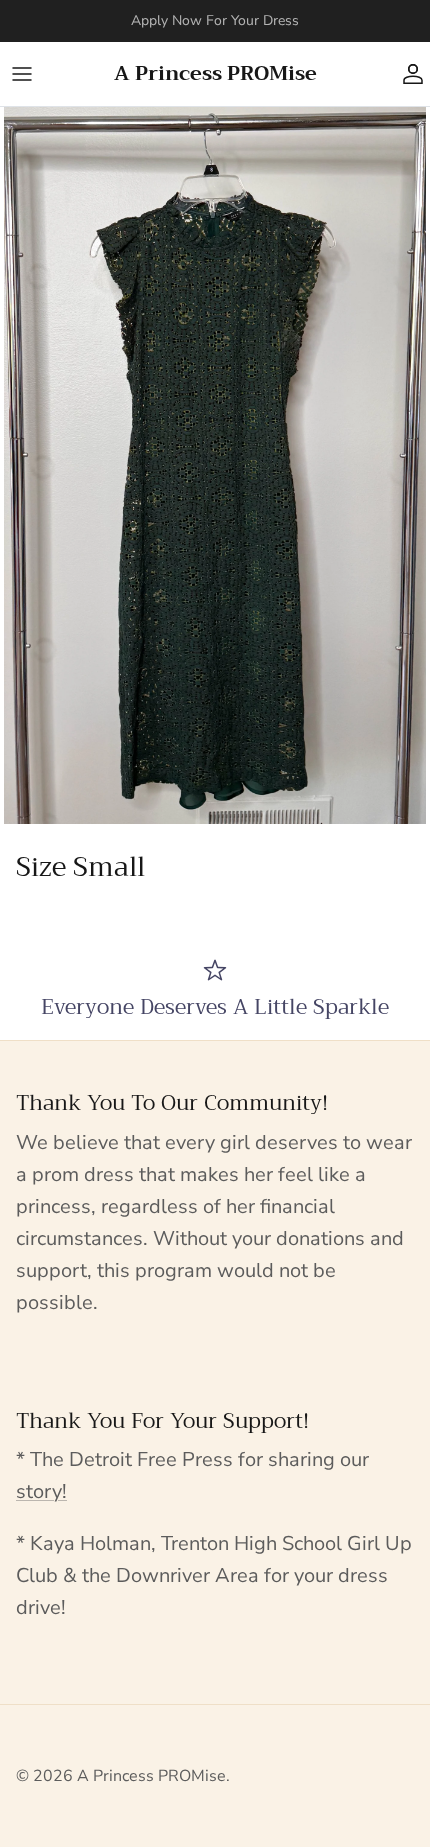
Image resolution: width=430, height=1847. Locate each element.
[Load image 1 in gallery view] (215, 465)
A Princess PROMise (151, 1776)
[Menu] (22, 74)
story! (41, 1491)
